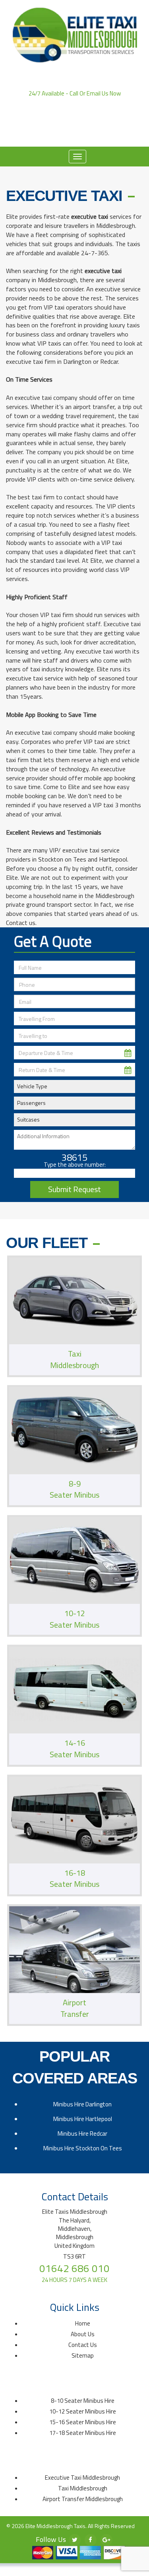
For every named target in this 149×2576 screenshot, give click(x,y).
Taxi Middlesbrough (83, 2488)
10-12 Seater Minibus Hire (83, 2411)
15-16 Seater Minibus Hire (83, 2422)
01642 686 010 (75, 101)
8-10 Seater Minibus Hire (83, 2401)
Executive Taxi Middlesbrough (82, 2478)
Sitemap (83, 2355)
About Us (96, 135)
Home (65, 135)
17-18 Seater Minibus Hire (83, 2433)
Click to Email (74, 124)
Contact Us (83, 2345)
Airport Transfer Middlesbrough (83, 2499)
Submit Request (74, 1189)
